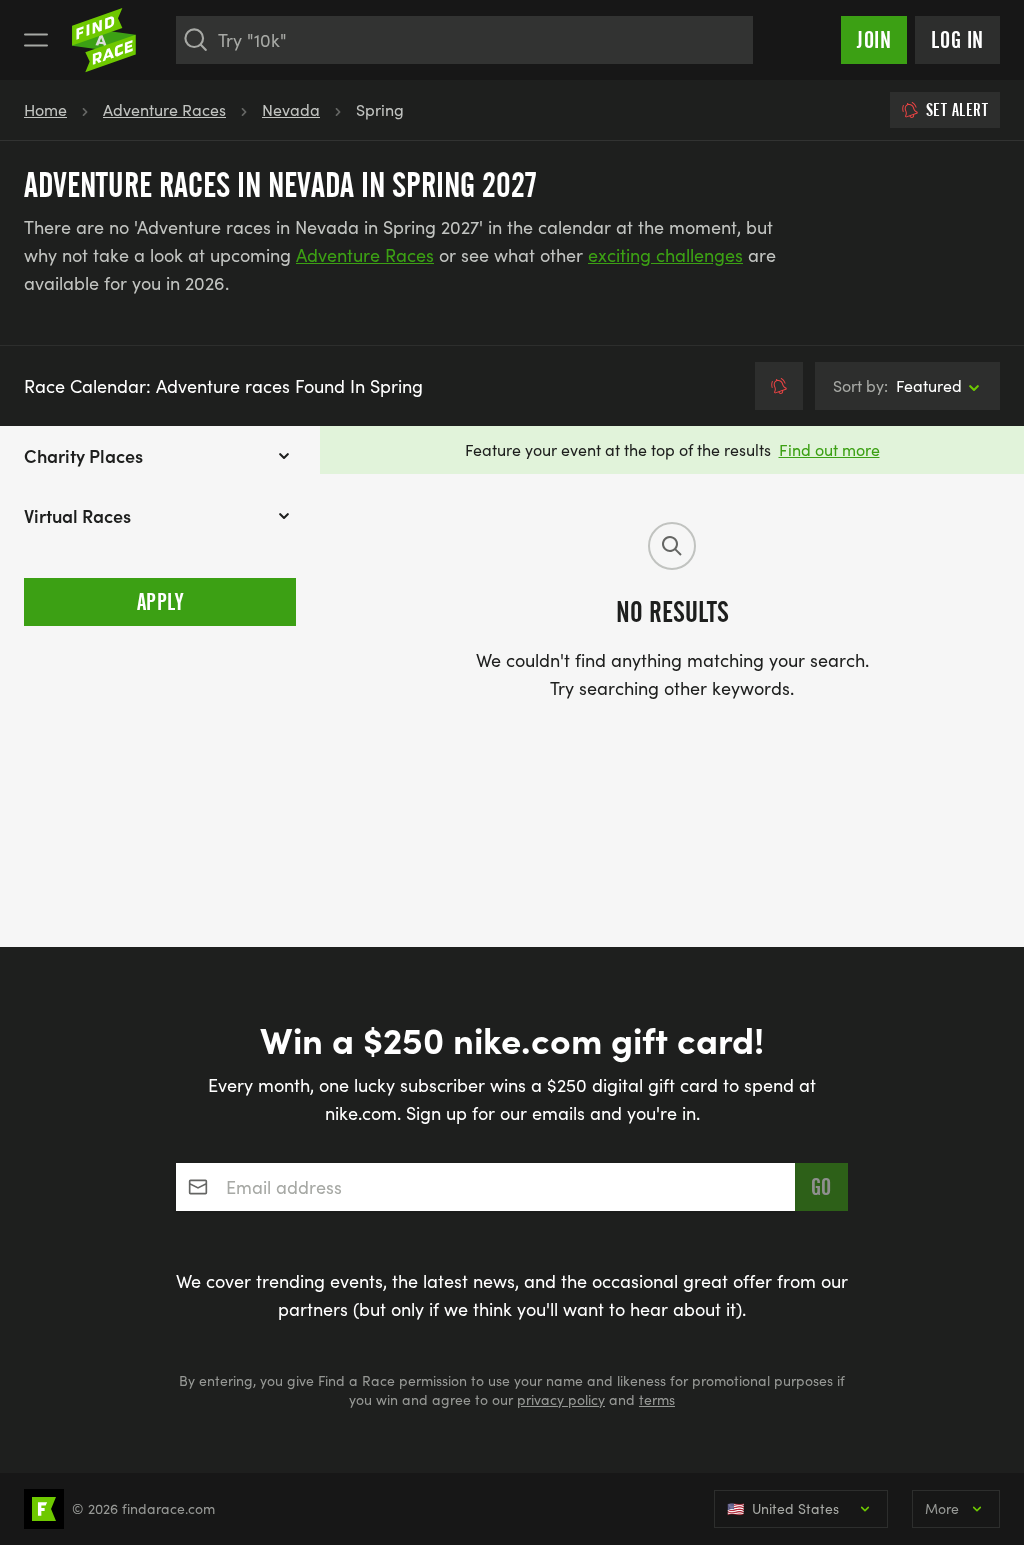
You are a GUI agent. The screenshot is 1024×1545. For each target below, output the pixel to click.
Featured (897, 385)
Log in (957, 40)
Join (874, 40)
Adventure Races (164, 109)
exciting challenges (665, 255)
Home (45, 109)
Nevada (291, 109)
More (942, 1508)
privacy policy (561, 1399)
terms (657, 1399)
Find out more (829, 449)
